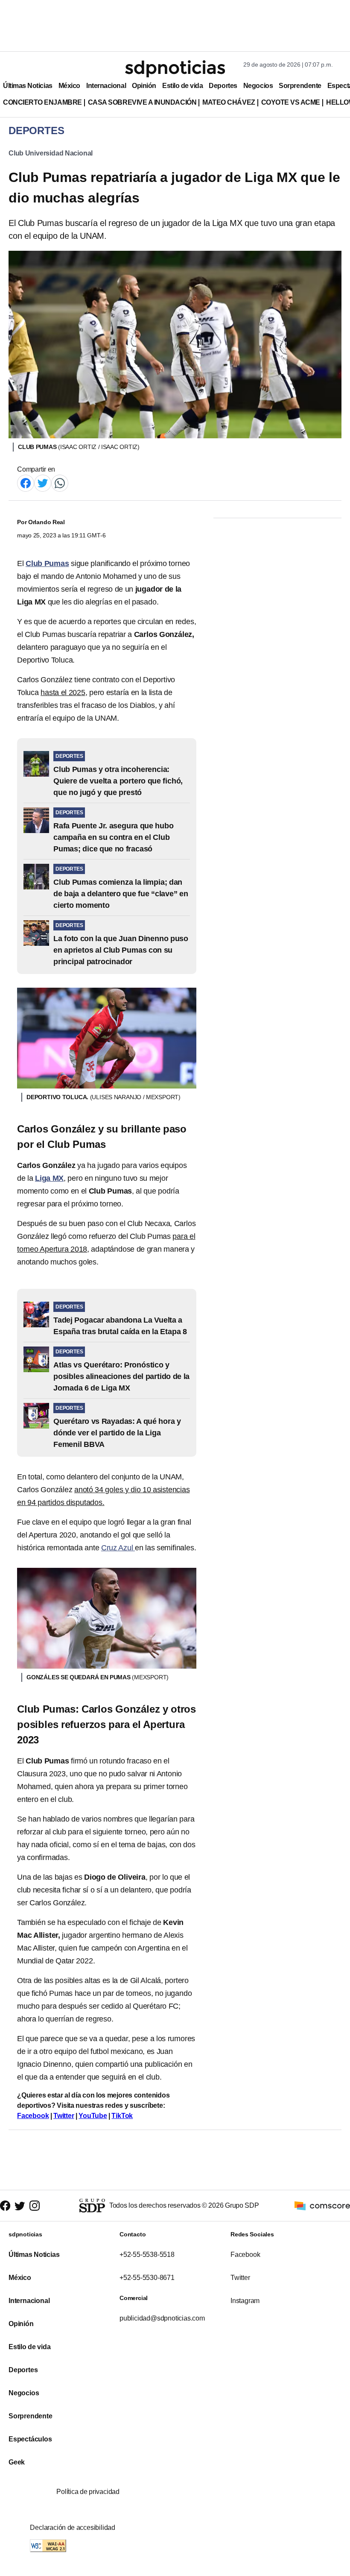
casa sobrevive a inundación (142, 102)
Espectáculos (30, 2439)
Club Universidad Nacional (51, 153)
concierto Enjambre (42, 102)
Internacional (106, 86)
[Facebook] (26, 483)
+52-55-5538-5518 (147, 2255)
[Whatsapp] (60, 483)
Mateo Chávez (229, 102)
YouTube (93, 2116)
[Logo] (175, 69)
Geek (17, 2462)
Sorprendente (300, 86)
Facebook (33, 2116)
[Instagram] (35, 2206)
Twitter (64, 2116)
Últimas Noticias (28, 86)
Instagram (245, 2301)
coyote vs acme (291, 102)
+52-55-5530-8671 (147, 2278)
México (69, 86)
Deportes (223, 86)
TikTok (122, 2116)
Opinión (144, 86)
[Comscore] (322, 2205)
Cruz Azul (118, 1548)
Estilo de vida (182, 86)
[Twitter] (43, 483)
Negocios (258, 86)
